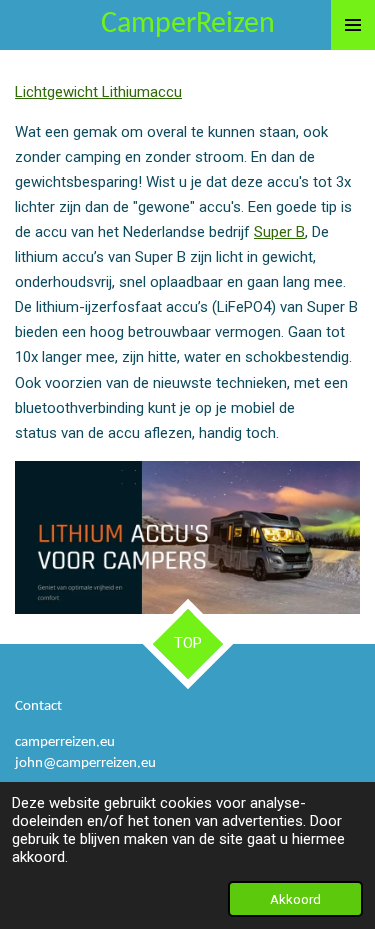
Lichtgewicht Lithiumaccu (98, 92)
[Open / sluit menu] (353, 25)
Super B (279, 232)
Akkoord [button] (295, 899)
